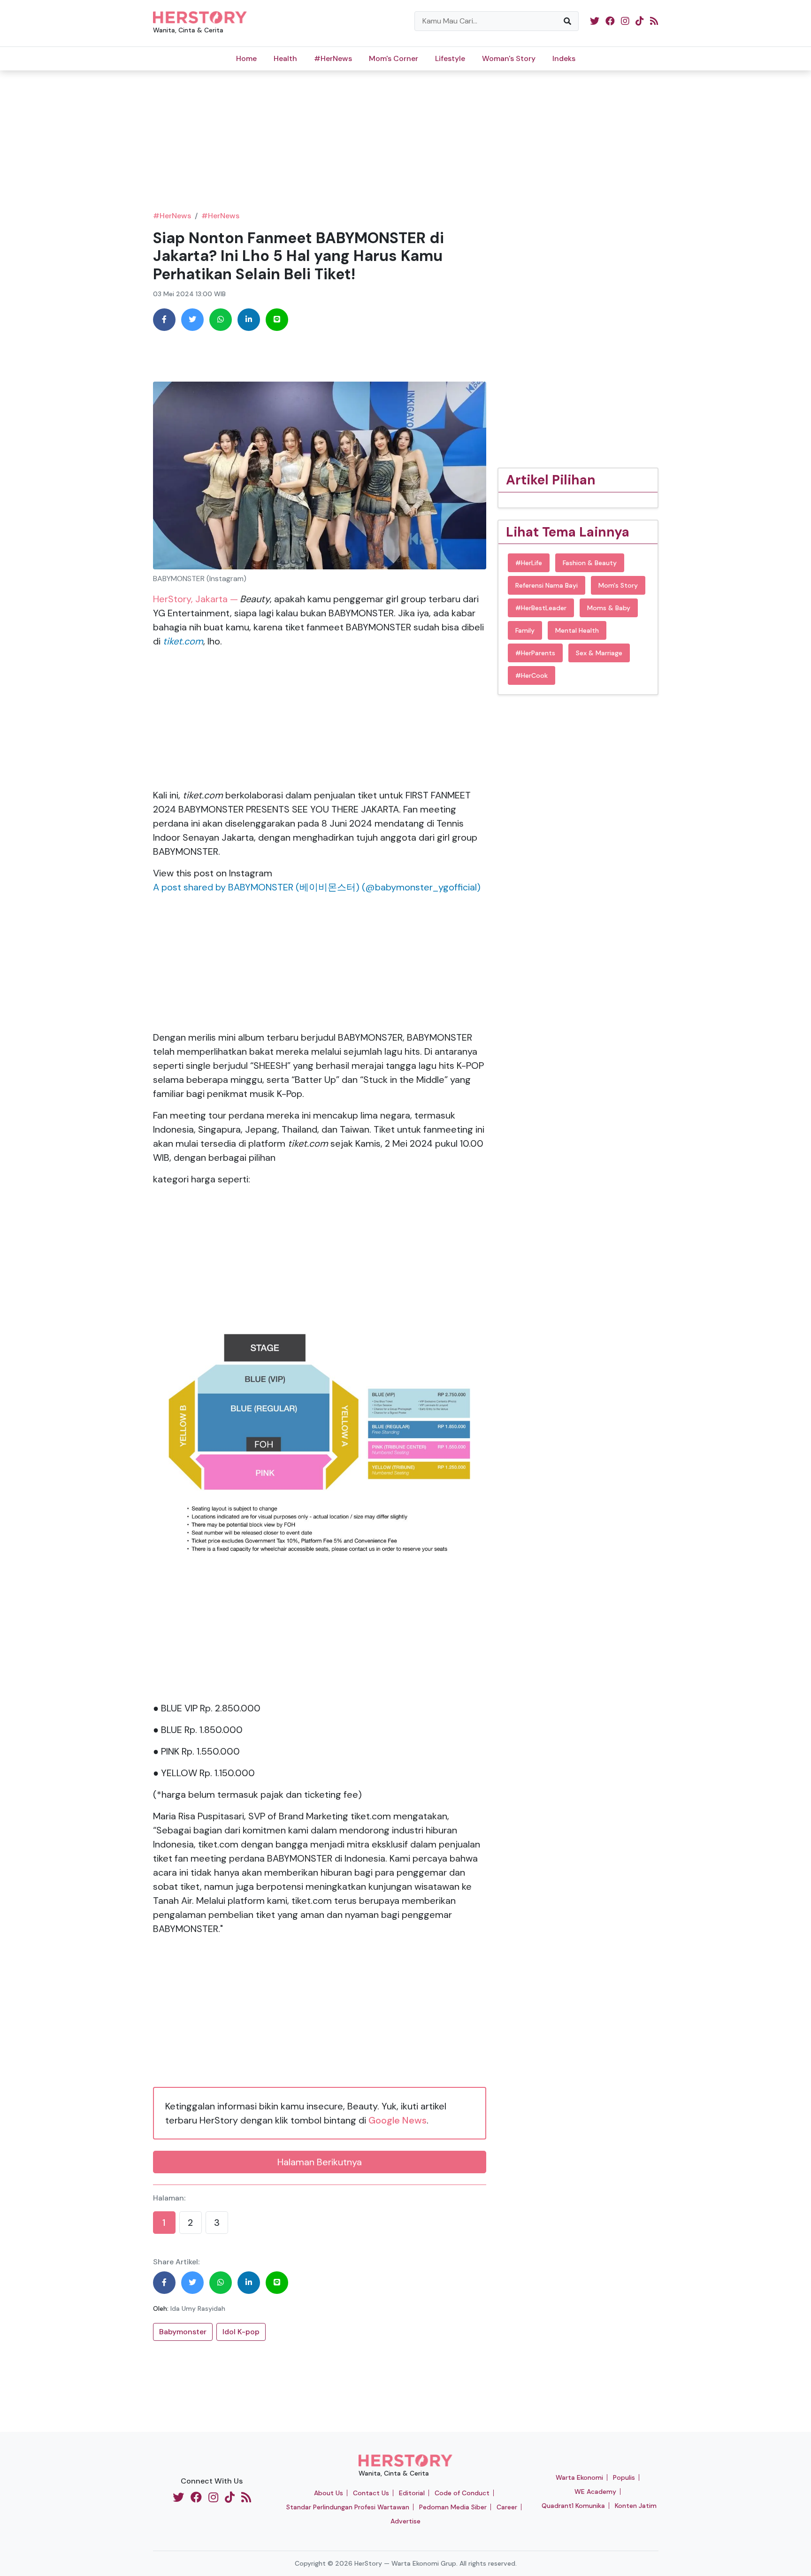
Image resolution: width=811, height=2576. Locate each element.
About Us (329, 2493)
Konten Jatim (636, 2506)
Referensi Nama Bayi (547, 585)
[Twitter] (192, 320)
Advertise (405, 2521)
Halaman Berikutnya (320, 2162)
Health (285, 58)
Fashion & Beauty (590, 563)
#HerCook (532, 675)
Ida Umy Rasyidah (198, 2308)
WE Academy (595, 2492)
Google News (398, 2120)
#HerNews (333, 58)
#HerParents (535, 653)
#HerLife (529, 563)
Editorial (412, 2493)
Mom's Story (618, 585)
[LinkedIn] (249, 320)
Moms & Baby (609, 608)
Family (525, 630)
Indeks (564, 58)
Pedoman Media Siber (453, 2507)
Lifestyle (450, 58)
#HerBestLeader (541, 608)
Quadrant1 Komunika (573, 2506)
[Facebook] (164, 320)
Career (507, 2507)
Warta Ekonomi (579, 2477)
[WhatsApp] (221, 320)
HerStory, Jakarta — (195, 599)
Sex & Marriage (599, 653)
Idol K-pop (241, 2332)
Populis (624, 2477)
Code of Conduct (462, 2493)
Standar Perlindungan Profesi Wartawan (348, 2507)
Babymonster (183, 2332)
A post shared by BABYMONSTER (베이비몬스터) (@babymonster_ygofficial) (317, 887)
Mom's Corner (394, 58)
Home (246, 58)
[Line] (277, 320)
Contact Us (371, 2493)
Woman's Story (509, 58)
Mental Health (577, 630)
